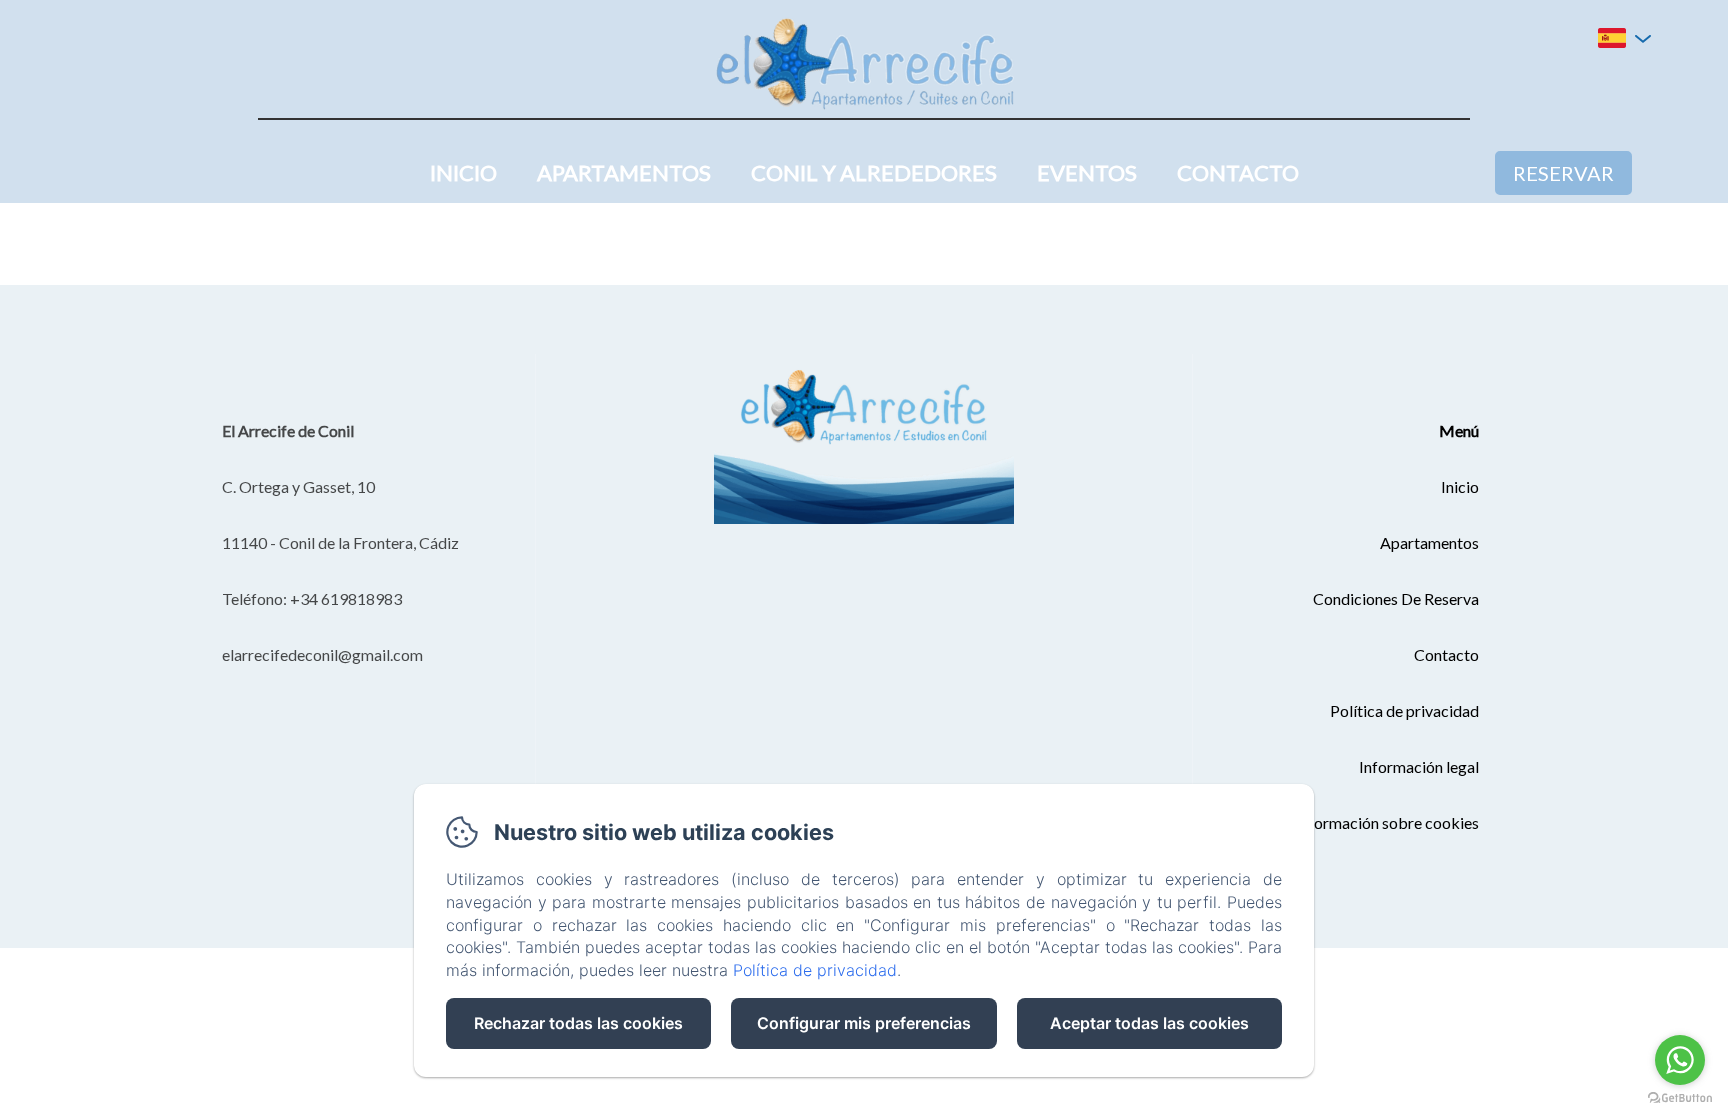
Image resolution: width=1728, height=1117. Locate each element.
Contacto (1238, 172)
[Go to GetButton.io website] (1680, 1097)
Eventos (1087, 172)
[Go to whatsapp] (1680, 1060)
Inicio (463, 172)
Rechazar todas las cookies (578, 1023)
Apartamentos (624, 172)
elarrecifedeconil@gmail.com (322, 654)
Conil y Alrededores (874, 172)
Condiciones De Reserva (1396, 598)
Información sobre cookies (1387, 822)
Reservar (1563, 173)
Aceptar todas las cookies (1149, 1023)
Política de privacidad (1404, 710)
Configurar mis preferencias (864, 1023)
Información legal (1419, 766)
